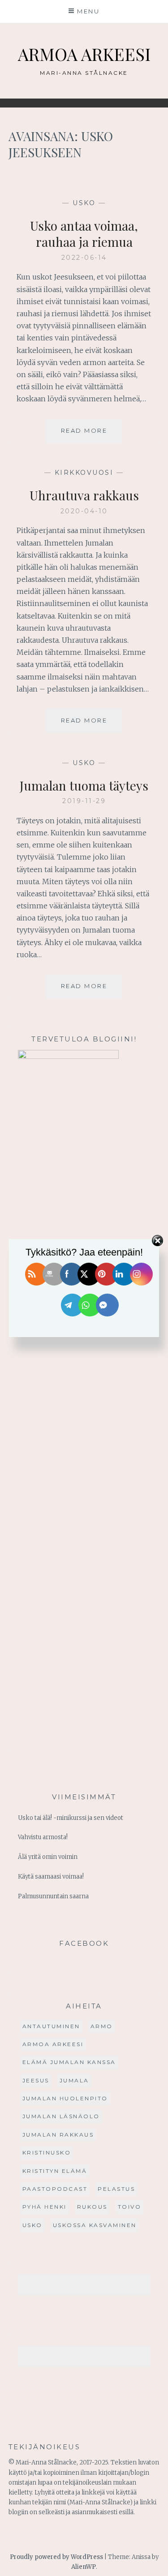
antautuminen (51, 2026)
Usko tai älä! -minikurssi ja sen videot (71, 1818)
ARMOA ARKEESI (84, 54)
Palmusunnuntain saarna (53, 1896)
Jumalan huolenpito (65, 2098)
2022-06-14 (84, 258)
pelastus (116, 2189)
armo (102, 2026)
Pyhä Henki (45, 2207)
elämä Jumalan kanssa (69, 2062)
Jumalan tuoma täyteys (84, 785)
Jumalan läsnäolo (61, 2116)
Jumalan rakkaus (58, 2135)
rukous (92, 2207)
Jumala (74, 2080)
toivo (130, 2207)
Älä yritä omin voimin (48, 1857)
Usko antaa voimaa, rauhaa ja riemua (84, 234)
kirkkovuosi (84, 473)
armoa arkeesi (53, 2044)
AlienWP (84, 2567)
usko (84, 203)
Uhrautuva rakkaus (84, 495)
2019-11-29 (84, 801)
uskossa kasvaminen (95, 2225)
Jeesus (36, 2080)
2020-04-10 (84, 511)
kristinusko (47, 2152)
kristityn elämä (55, 2171)
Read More (91, 435)
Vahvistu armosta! (43, 1837)
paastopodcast (55, 2189)
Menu (88, 11)
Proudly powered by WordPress (56, 2557)
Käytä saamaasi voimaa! (51, 1877)
